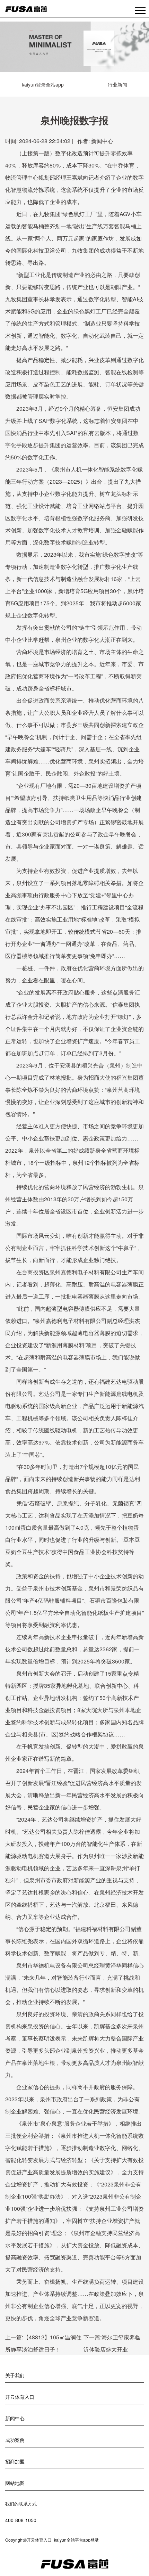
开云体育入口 (20, 2397)
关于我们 (15, 2375)
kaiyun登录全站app (43, 84)
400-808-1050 (21, 2520)
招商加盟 (15, 2461)
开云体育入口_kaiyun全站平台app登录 (63, 2540)
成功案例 (15, 2440)
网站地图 (15, 2483)
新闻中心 (102, 141)
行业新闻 (117, 84)
